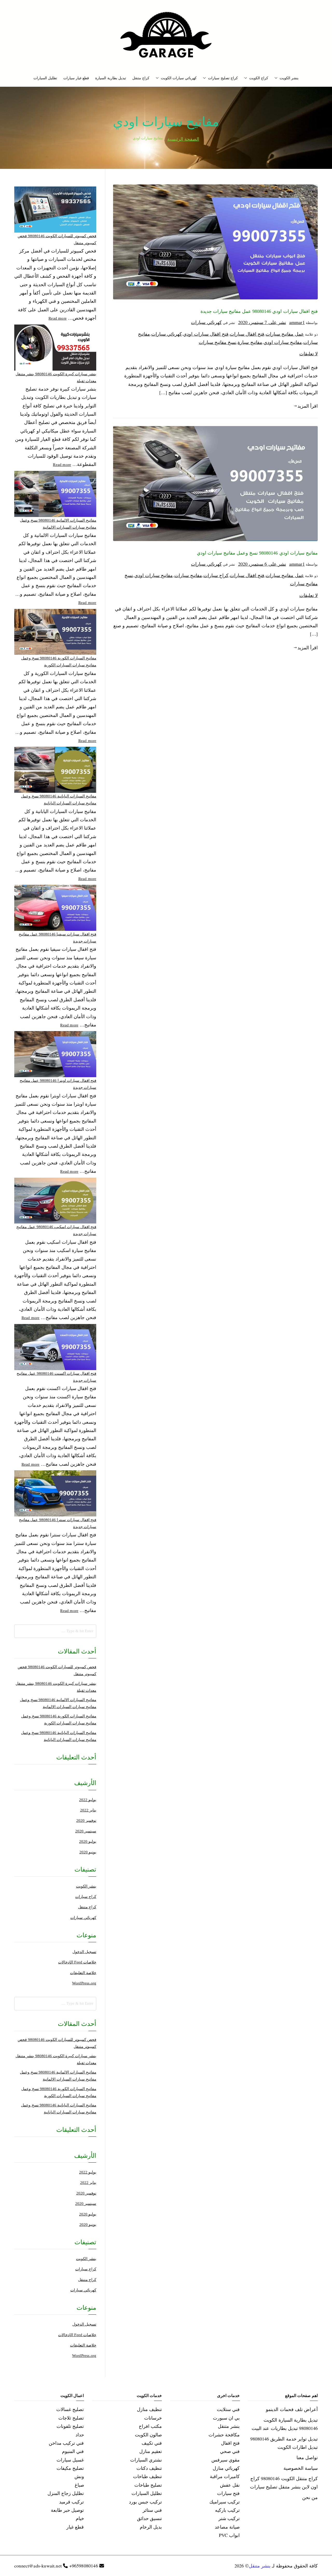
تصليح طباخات (148, 2485)
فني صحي (230, 2451)
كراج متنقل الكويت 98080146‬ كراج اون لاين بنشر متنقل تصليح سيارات (284, 2483)
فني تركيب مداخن (66, 2443)
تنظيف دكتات (149, 2468)
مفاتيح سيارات (188, 575)
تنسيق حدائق (149, 2518)
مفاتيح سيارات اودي (283, 342)
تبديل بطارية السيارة (110, 78)
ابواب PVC (229, 2535)
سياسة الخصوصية (301, 2468)
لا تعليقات (309, 354)
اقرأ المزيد (308, 406)
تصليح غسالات (70, 2409)
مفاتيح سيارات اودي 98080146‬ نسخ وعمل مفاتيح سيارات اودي (257, 553)
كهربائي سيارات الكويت (179, 78)
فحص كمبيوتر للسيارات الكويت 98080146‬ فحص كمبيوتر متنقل (57, 239)
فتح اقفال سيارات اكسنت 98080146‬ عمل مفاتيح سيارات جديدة (56, 1377)
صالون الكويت (148, 2435)
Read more (58, 318)
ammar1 (297, 322)
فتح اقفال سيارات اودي (206, 334)
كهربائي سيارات (206, 322)
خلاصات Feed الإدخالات (77, 1962)
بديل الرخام (151, 2527)
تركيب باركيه (227, 2510)
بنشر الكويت (289, 78)
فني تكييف (152, 2443)
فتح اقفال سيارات (247, 334)
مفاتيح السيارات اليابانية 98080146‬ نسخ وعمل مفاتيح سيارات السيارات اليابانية (59, 800)
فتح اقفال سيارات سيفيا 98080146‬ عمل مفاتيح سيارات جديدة (57, 938)
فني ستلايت (228, 2409)
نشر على (262, 322)
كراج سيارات (216, 575)
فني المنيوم (73, 2451)
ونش (79, 2476)
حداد (80, 2435)
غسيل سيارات (70, 2460)
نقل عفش (230, 2485)
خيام (80, 2518)
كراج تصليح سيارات (223, 78)
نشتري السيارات (146, 2460)
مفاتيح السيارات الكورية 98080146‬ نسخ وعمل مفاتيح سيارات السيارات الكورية (59, 662)
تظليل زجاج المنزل (66, 2493)
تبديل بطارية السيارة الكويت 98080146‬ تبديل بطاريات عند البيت (285, 2424)
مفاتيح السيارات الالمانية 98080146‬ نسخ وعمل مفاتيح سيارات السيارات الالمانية (58, 524)
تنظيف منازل (149, 2409)
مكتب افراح (150, 2426)
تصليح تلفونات (70, 2426)
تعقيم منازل (151, 2451)
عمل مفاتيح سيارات (285, 334)
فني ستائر (152, 2510)
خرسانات (153, 2418)
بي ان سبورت (226, 2418)
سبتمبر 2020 (86, 1831)
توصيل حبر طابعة (67, 2510)
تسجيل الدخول (84, 1952)
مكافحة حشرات (224, 2435)
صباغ (79, 2485)
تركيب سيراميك (224, 2502)
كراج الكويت (259, 78)
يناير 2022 (88, 1810)
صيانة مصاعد (227, 2527)
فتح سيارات (228, 2493)
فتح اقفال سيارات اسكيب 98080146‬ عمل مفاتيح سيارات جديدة (56, 1230)
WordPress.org (84, 1983)
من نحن (310, 2497)
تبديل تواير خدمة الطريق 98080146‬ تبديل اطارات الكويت (284, 2443)
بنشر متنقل (229, 2426)
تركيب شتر (229, 2518)
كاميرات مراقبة (225, 2476)
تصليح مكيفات (70, 2468)
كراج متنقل (141, 78)
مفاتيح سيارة (250, 342)
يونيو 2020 (88, 1852)
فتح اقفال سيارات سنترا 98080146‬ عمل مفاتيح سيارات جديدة (58, 1523)
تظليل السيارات (45, 78)
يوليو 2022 (88, 1800)
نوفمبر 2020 (86, 1821)
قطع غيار (75, 2527)
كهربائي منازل (226, 2468)
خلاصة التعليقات (83, 1973)
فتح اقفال (230, 2443)
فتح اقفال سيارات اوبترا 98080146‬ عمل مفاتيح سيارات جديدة (58, 1084)
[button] (277, 78)
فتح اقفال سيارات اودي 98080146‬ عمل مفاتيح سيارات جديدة (259, 311)
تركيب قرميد (71, 2502)
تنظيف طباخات (147, 2476)
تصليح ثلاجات (71, 2418)
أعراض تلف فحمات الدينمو (292, 2409)
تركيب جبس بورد (145, 2502)
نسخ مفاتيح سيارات (217, 342)
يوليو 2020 (88, 1841)
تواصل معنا (307, 2457)
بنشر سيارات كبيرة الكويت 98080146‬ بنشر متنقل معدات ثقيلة (56, 377)
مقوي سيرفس (226, 2460)
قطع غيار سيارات (76, 78)
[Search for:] (55, 1631)
